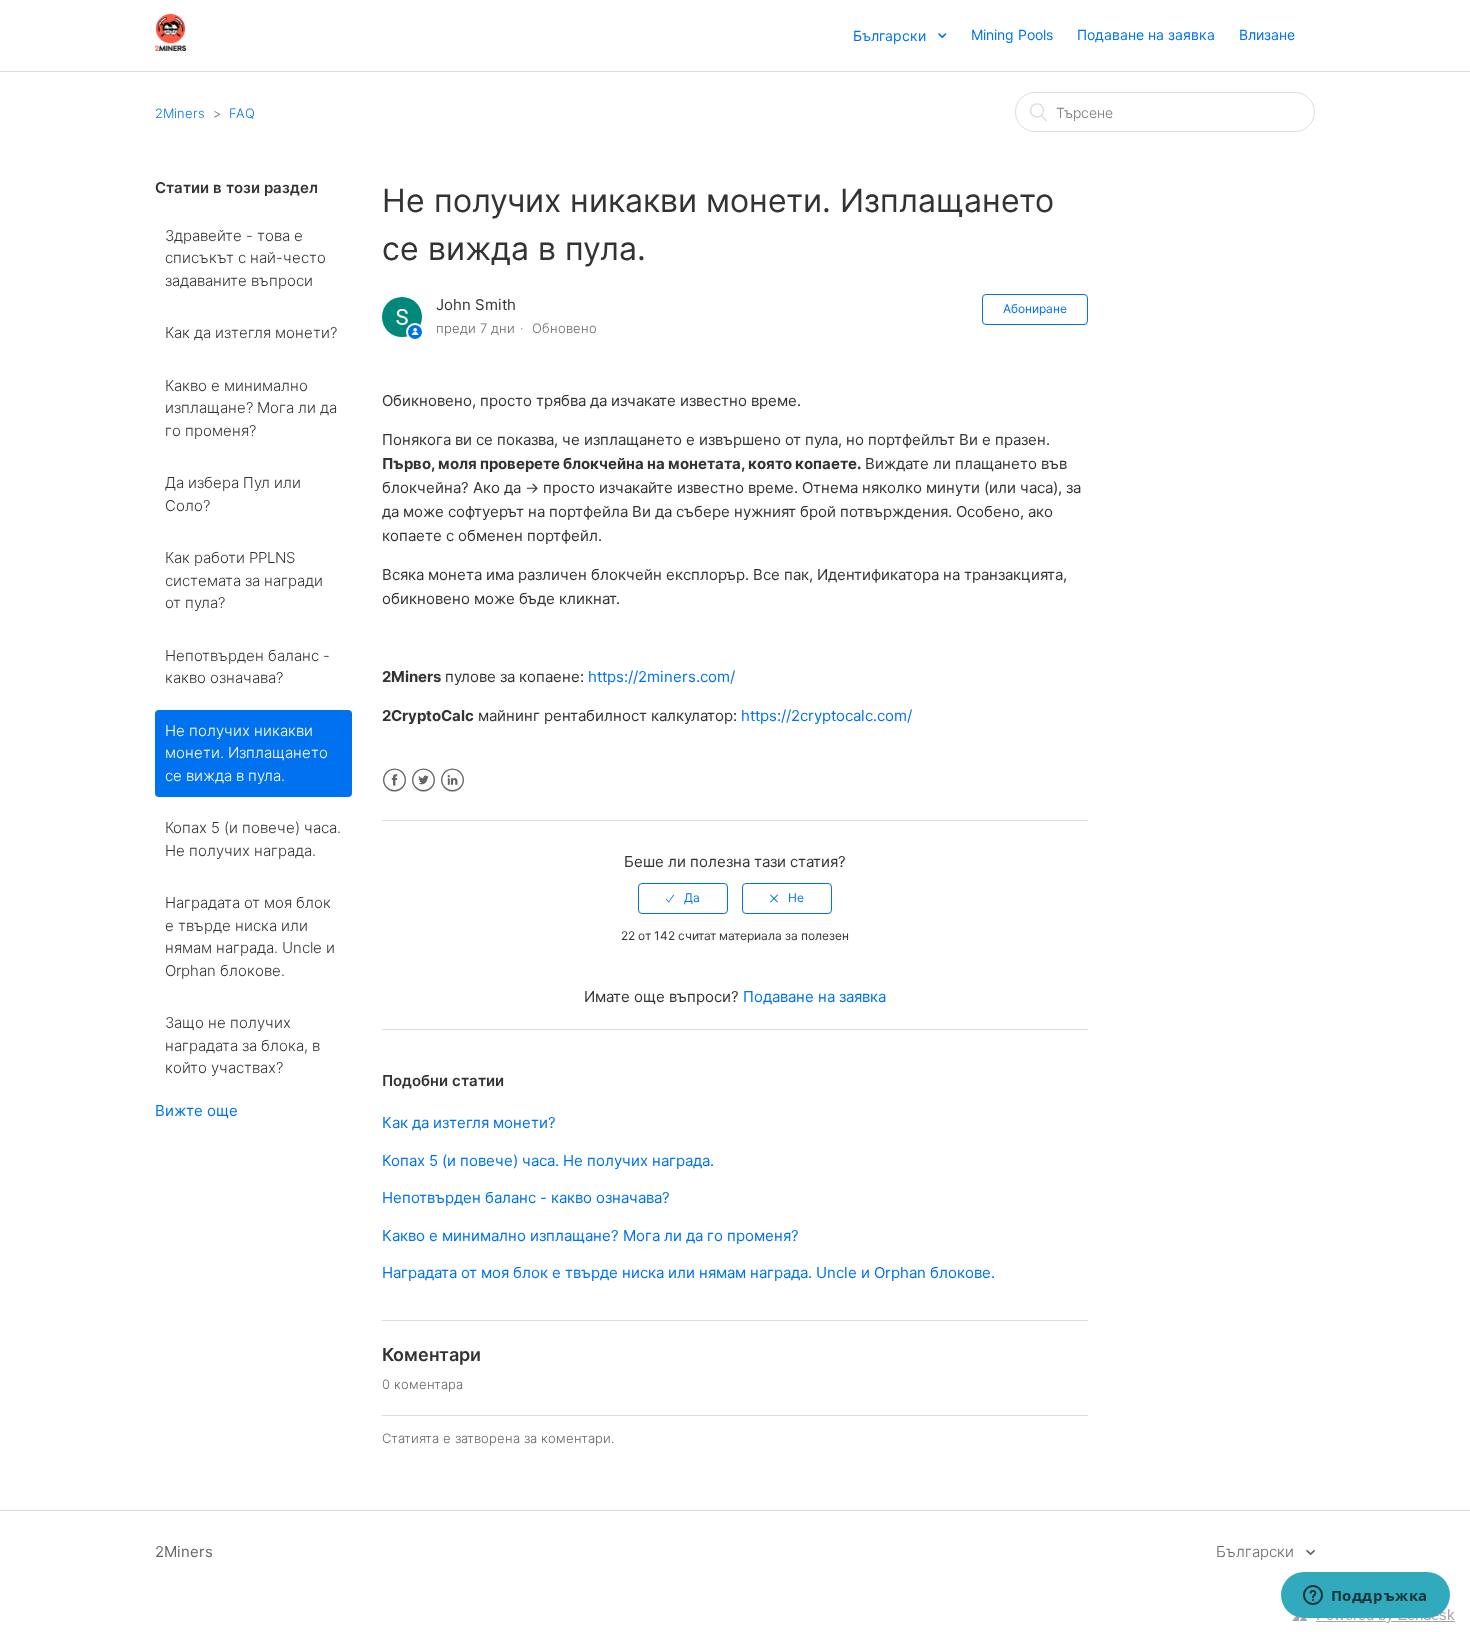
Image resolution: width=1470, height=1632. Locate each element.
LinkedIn (452, 780)
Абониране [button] (1035, 308)
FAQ (242, 113)
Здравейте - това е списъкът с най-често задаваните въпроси (245, 258)
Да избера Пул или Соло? (233, 494)
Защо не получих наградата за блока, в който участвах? (242, 1045)
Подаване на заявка (1146, 34)
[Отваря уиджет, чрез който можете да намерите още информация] (1365, 1597)
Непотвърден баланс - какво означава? (247, 667)
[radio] (683, 898)
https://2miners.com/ (661, 676)
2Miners (180, 113)
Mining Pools (1012, 34)
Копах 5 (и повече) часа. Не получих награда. (253, 839)
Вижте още (196, 1110)
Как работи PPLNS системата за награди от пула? (244, 580)
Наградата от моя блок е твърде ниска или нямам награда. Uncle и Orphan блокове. (250, 936)
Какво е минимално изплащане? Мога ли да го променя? (251, 408)
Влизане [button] (1267, 34)
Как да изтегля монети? (251, 332)
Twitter (423, 780)
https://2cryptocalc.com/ (826, 715)
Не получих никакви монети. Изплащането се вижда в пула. (246, 753)
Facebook (394, 780)
